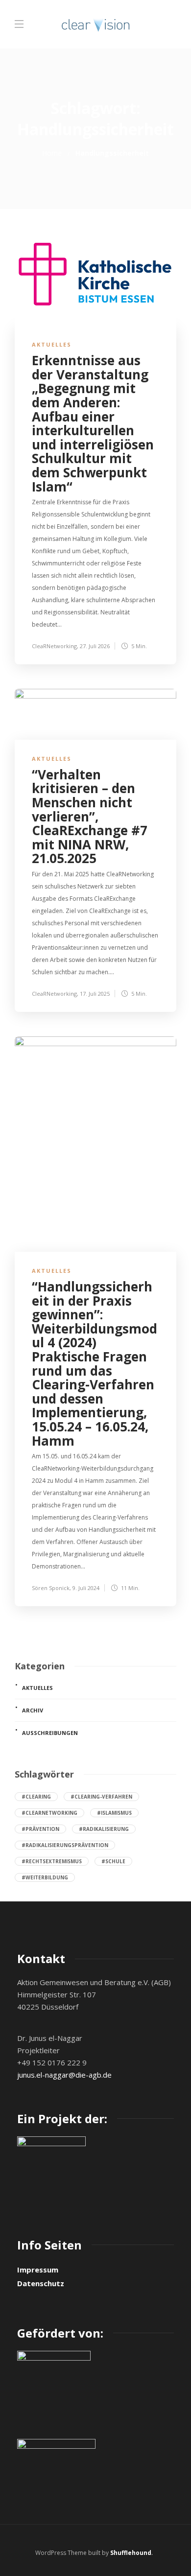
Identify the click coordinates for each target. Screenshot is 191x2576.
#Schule (113, 1861)
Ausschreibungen (50, 1733)
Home (52, 153)
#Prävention (40, 1829)
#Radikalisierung (104, 1829)
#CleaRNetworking (49, 1813)
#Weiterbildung (45, 1877)
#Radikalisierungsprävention (65, 1845)
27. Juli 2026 (95, 646)
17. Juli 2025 (95, 994)
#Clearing (36, 1797)
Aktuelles (52, 344)
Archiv (33, 1710)
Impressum (38, 2270)
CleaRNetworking (54, 646)
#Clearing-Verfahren (101, 1797)
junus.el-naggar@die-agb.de (64, 2075)
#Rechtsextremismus (52, 1861)
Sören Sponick (51, 1588)
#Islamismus (114, 1813)
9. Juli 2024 (86, 1588)
